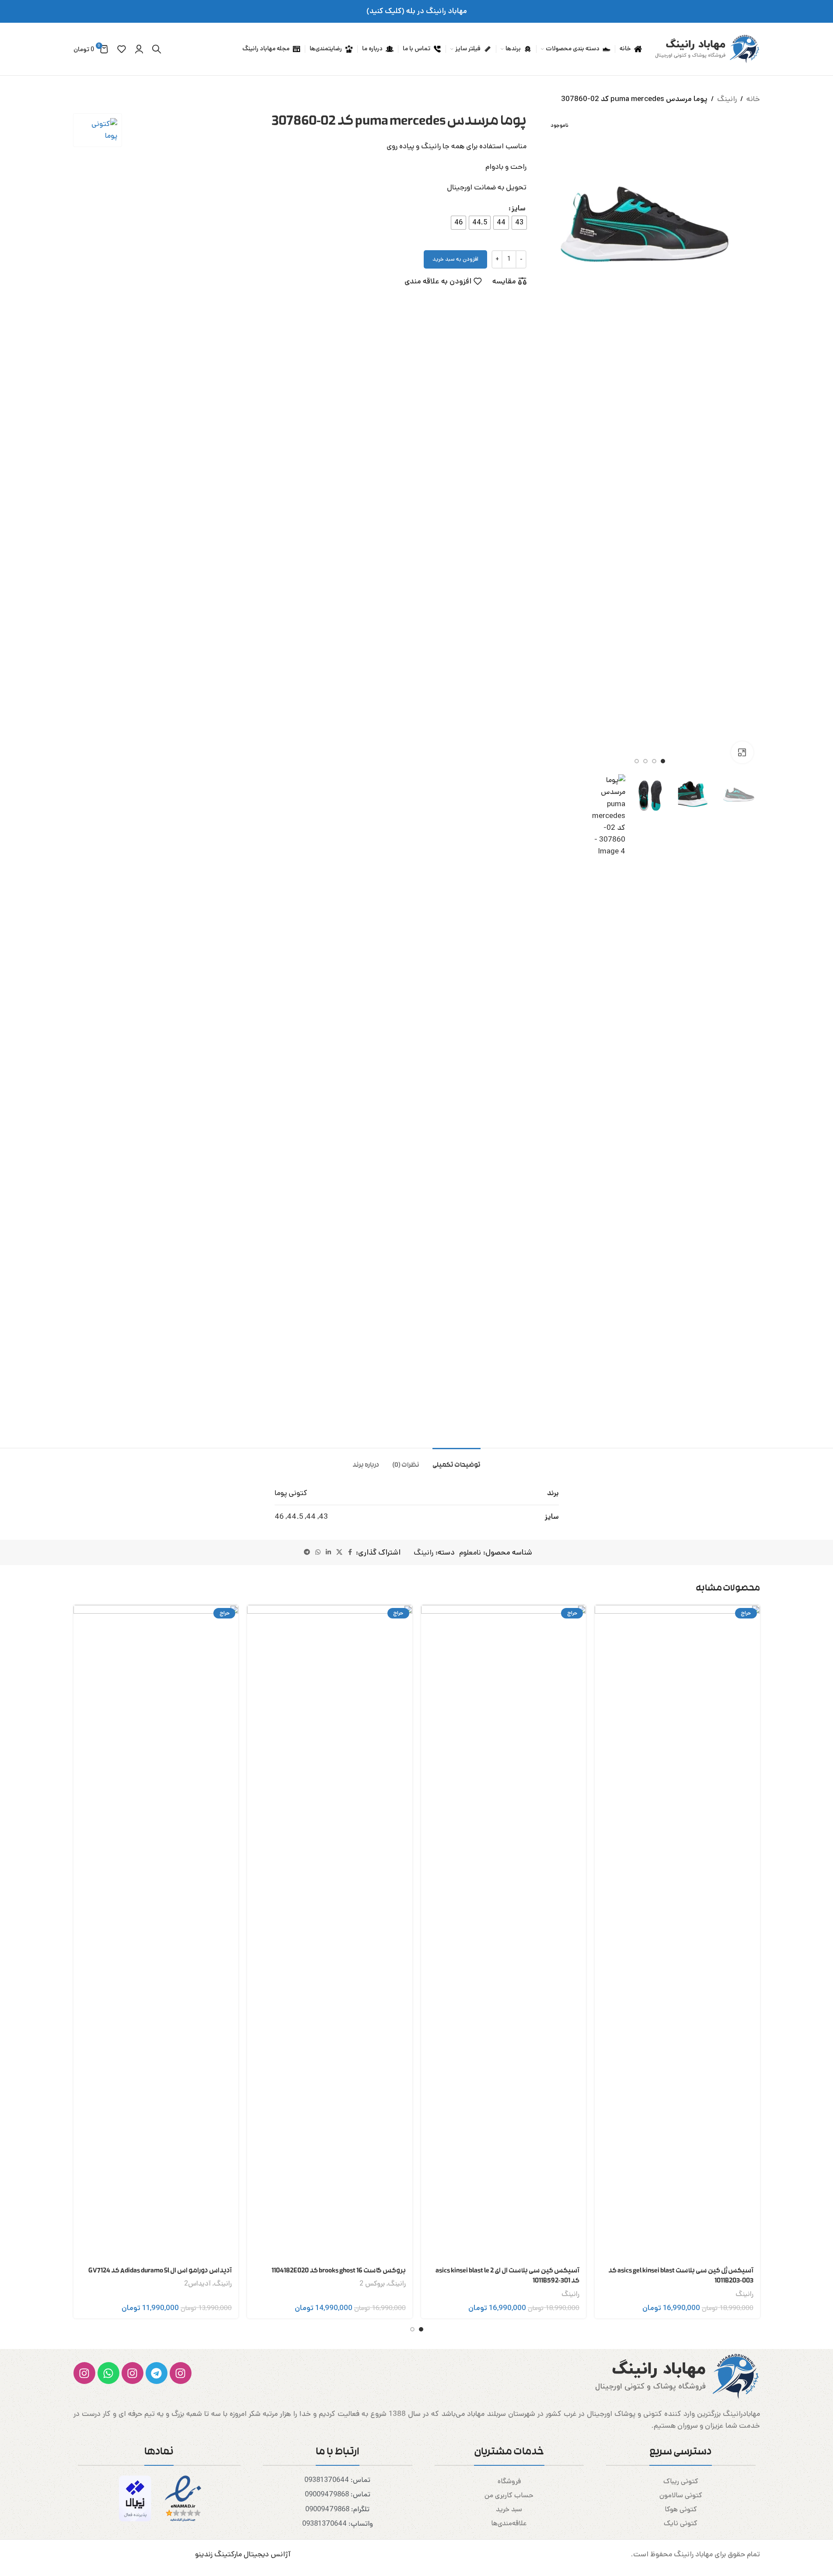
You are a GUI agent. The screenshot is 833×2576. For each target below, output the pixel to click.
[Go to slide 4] (637, 761)
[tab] (457, 1461)
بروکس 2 (372, 2284)
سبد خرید (509, 2509)
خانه (753, 99)
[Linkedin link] (328, 1552)
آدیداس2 (197, 2284)
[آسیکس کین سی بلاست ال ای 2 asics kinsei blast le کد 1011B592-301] (504, 1933)
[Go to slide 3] (645, 761)
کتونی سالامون (681, 2495)
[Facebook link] (350, 1552)
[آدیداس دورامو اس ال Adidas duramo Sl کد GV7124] (156, 1933)
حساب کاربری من (509, 2495)
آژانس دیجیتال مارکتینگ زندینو (243, 2554)
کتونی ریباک (681, 2481)
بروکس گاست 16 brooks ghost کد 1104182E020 (339, 2271)
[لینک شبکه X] (339, 1552)
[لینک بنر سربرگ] (416, 11)
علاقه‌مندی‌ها (509, 2523)
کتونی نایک (681, 2523)
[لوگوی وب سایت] (705, 49)
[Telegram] (157, 2373)
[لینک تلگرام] (307, 1552)
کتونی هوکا (681, 2509)
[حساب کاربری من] (139, 49)
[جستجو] (157, 49)
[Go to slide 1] (663, 761)
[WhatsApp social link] (318, 1552)
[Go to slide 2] (654, 761)
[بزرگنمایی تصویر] (742, 752)
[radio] (519, 223)
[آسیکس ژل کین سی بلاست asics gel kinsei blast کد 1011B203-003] (677, 1933)
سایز (519, 208)
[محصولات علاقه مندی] (122, 49)
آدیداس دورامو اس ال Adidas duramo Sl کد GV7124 (160, 2271)
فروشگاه (509, 2481)
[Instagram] (181, 2373)
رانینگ (727, 99)
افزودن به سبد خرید (455, 259)
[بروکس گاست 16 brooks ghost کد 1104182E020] (330, 1933)
